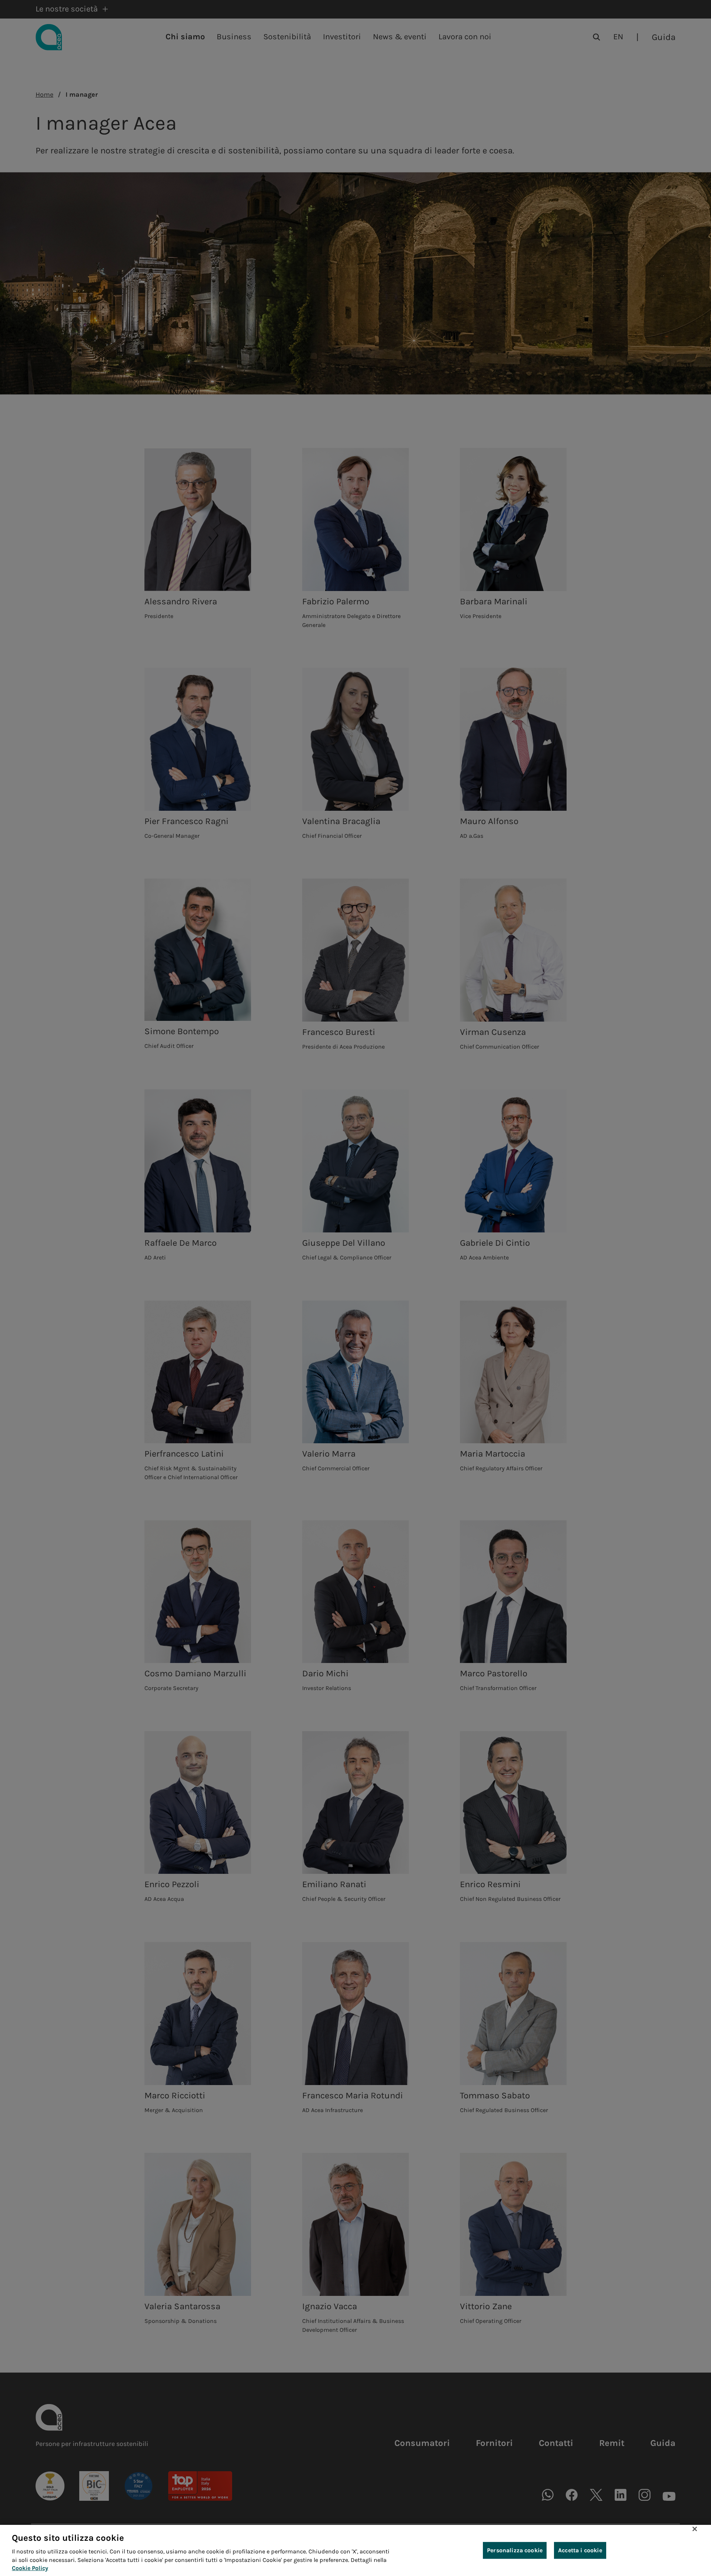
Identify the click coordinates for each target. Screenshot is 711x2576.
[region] (355, 2550)
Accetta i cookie (580, 2550)
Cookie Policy (30, 2568)
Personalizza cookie (515, 2550)
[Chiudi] (695, 2529)
